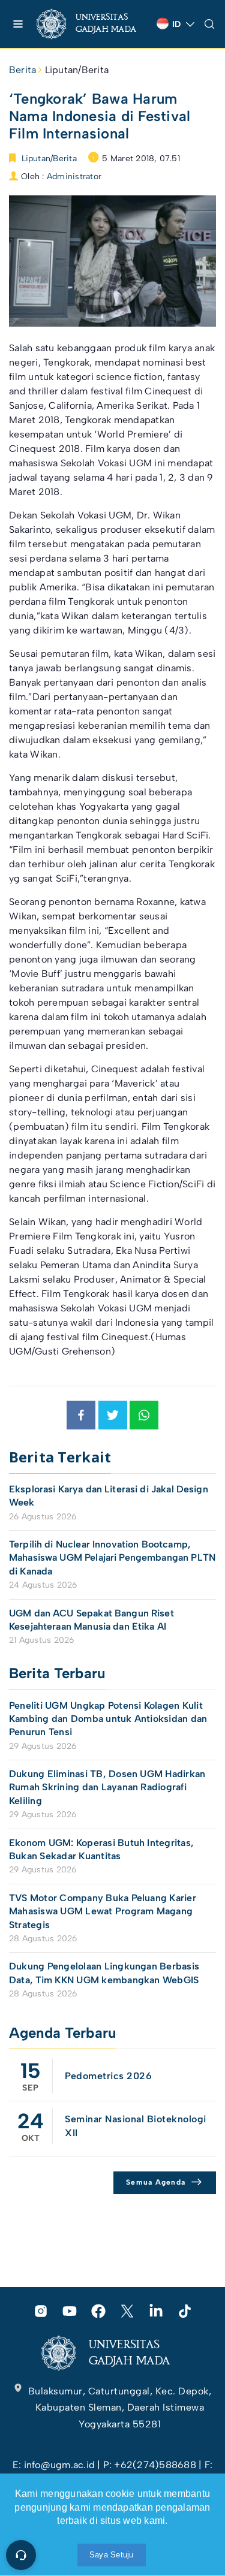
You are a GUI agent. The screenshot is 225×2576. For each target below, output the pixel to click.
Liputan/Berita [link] (77, 70)
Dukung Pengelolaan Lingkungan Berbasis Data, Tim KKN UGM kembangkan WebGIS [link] (105, 1973)
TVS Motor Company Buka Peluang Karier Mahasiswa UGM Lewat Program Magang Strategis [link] (103, 1911)
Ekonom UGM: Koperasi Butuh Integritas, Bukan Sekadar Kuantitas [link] (101, 1849)
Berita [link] (22, 70)
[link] (92, 24)
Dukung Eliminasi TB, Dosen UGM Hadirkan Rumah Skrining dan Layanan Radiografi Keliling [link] (107, 1787)
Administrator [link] (74, 177)
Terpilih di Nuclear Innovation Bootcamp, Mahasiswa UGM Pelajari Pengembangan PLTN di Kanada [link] (112, 1558)
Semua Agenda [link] (156, 2182)
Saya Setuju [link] (112, 2555)
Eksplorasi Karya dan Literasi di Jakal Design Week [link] (109, 1496)
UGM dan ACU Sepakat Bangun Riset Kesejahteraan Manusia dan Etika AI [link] (91, 1620)
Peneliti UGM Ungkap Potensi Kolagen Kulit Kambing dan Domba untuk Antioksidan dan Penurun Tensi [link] (108, 1719)
